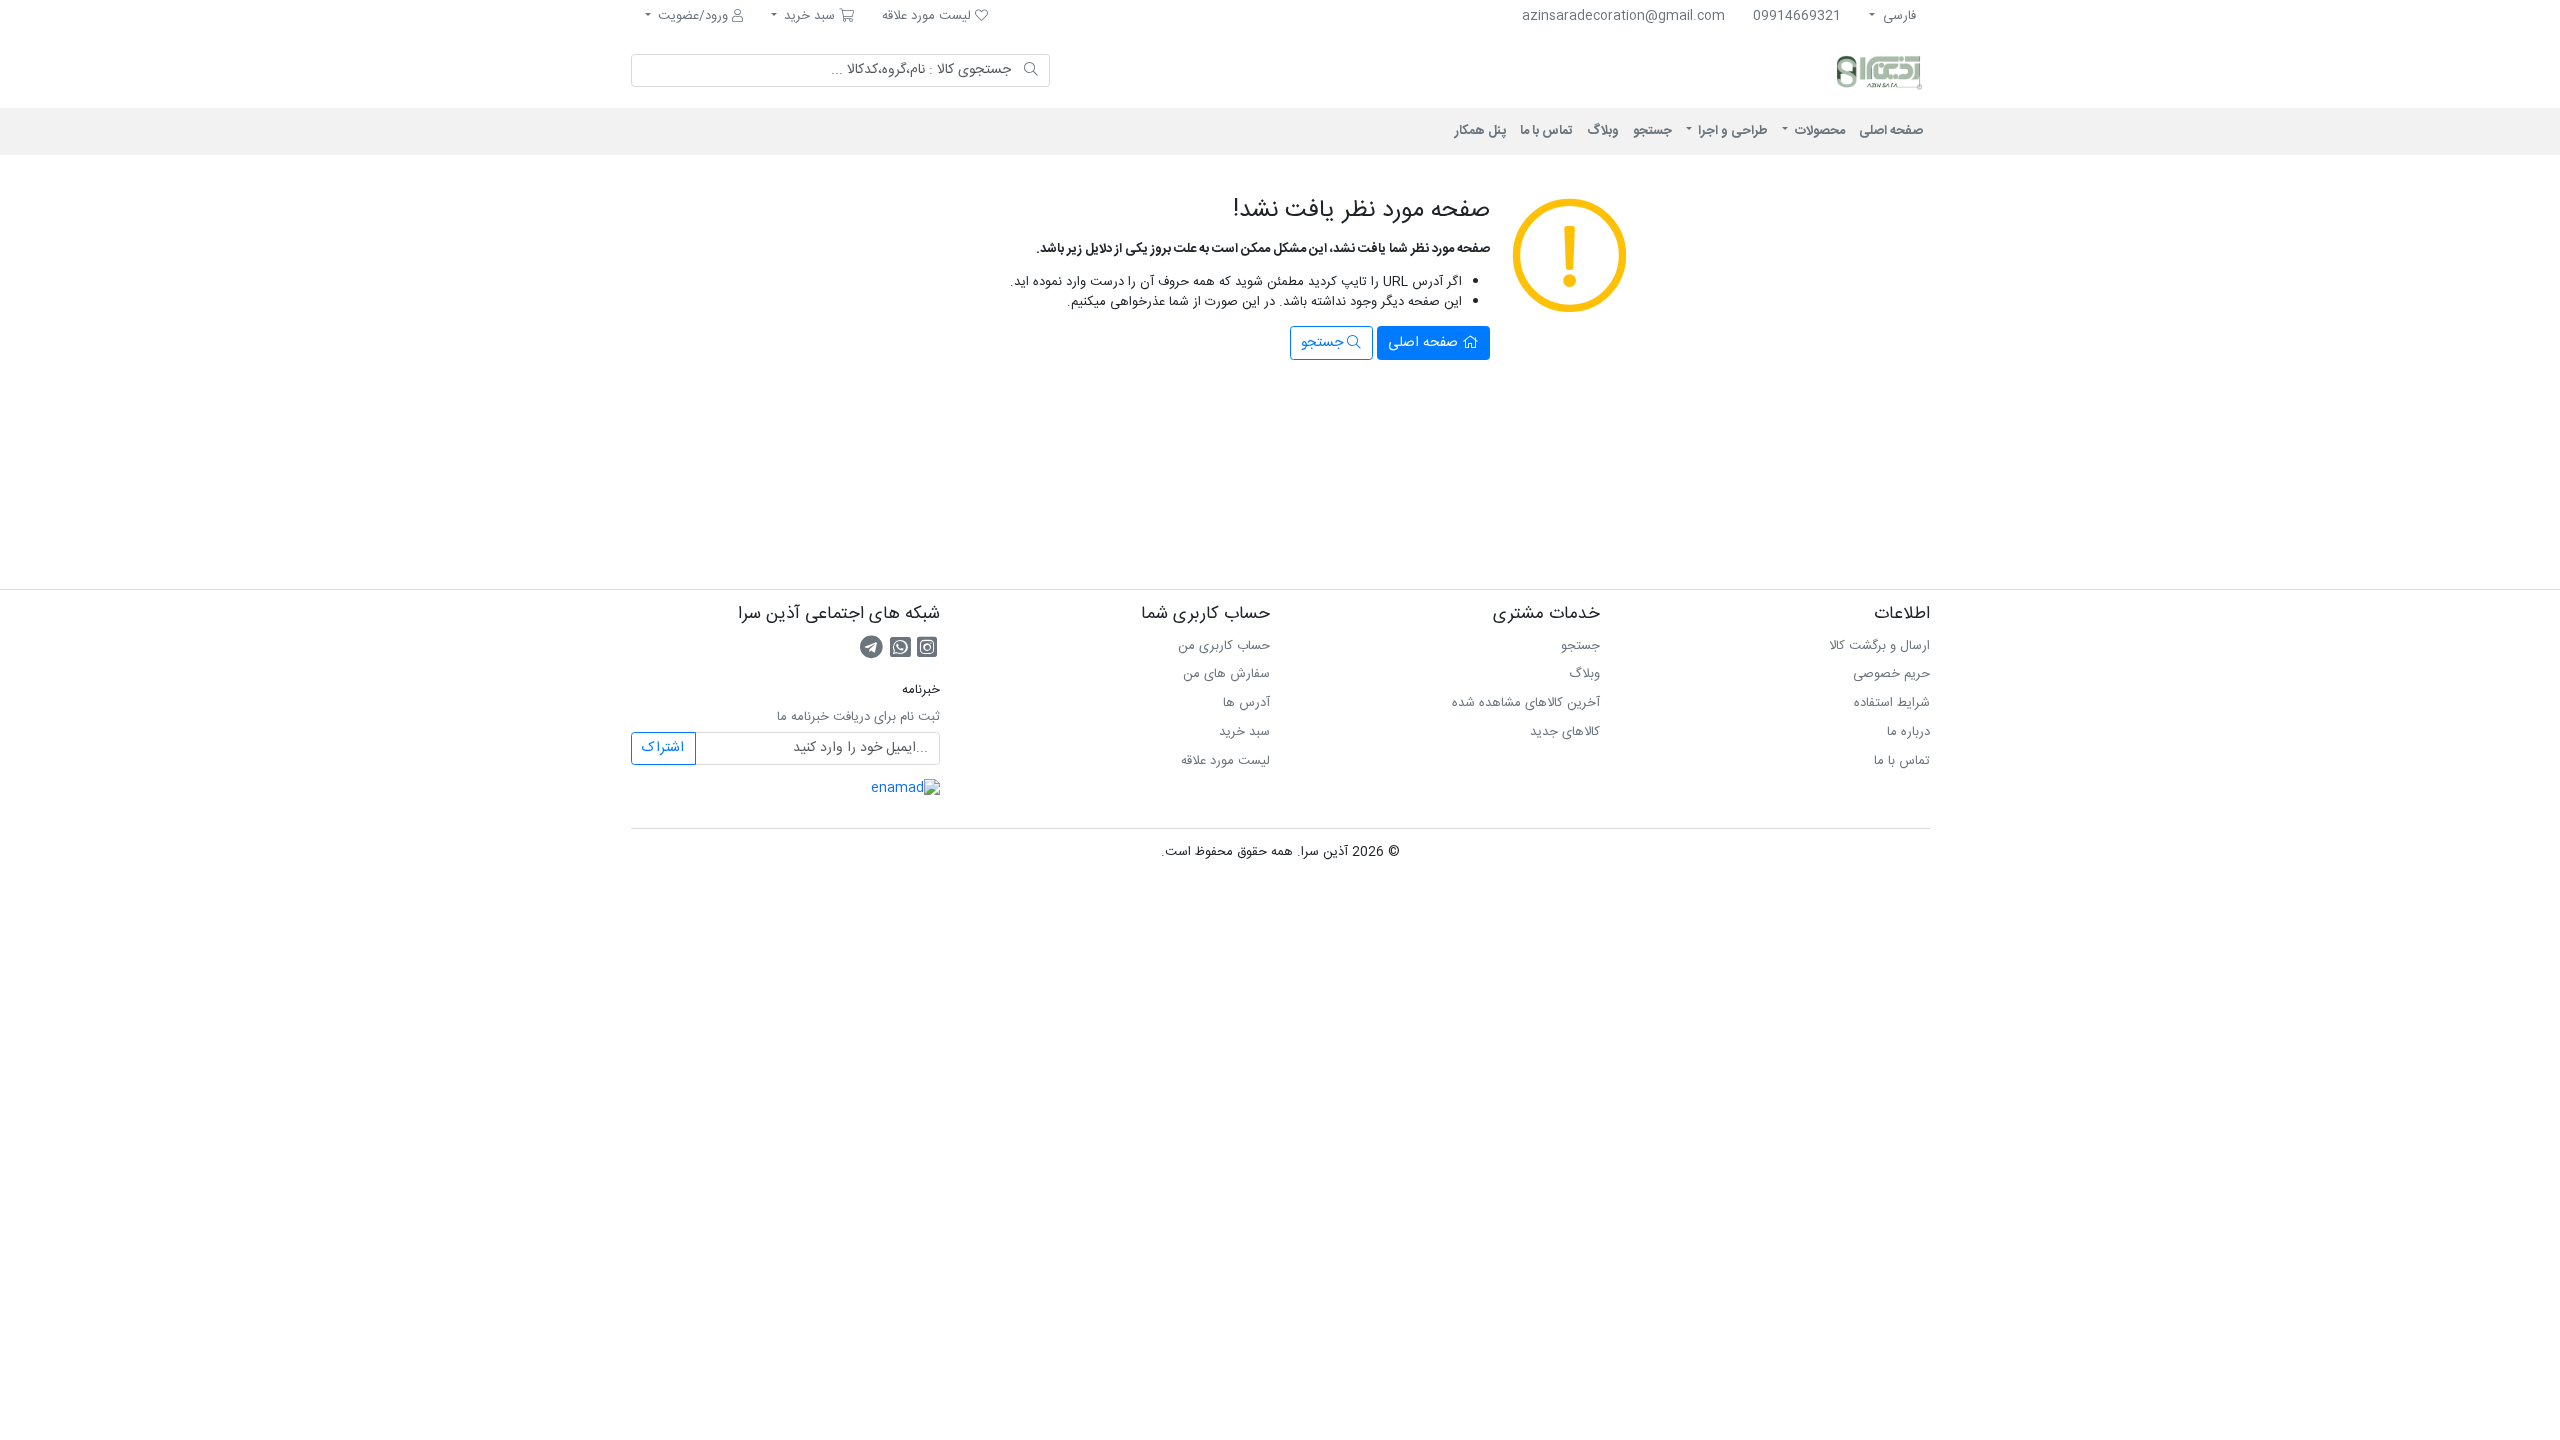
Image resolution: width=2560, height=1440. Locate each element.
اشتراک (663, 748)
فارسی (1897, 16)
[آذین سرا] (1795, 71)
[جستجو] (1031, 71)
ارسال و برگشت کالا (1879, 646)
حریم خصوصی (1891, 674)
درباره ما (1908, 732)
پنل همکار (1480, 131)
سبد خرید (1244, 732)
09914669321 (1797, 16)
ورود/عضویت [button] (693, 16)
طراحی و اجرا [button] (1731, 131)
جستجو (1652, 131)
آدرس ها (1246, 703)
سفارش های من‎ (1226, 674)
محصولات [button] (1818, 131)
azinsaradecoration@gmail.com (1623, 16)
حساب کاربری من (1224, 646)
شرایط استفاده (1892, 703)
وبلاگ (1603, 131)
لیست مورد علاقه (1225, 761)
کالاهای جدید (1565, 732)
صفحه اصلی (1891, 131)
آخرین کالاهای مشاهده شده (1526, 703)
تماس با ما (1546, 131)
